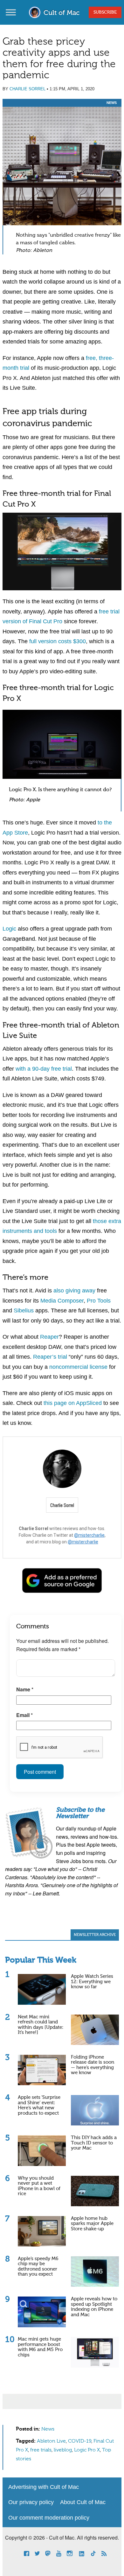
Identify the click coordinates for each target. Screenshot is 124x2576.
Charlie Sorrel (28, 89)
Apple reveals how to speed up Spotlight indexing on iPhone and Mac (94, 2307)
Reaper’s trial (50, 1357)
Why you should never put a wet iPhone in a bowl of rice (39, 2186)
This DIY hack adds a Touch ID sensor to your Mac (94, 2143)
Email (24, 1715)
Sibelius (24, 1310)
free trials (41, 2450)
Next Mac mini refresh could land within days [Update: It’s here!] (41, 2025)
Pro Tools (99, 1301)
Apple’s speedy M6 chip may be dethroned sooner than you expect (38, 2267)
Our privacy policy (31, 2502)
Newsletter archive (95, 1935)
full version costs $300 (58, 641)
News (112, 103)
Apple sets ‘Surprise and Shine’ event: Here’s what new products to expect (39, 2105)
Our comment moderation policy (49, 2518)
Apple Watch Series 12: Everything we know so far (92, 1982)
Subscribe (105, 12)
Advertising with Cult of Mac (44, 2487)
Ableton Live (51, 2441)
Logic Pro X (87, 2450)
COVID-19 (80, 2441)
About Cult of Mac (83, 2502)
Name (25, 1689)
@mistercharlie (89, 1535)
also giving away (74, 1291)
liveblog (63, 2450)
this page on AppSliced (73, 1403)
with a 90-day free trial (44, 1069)
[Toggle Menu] (11, 12)
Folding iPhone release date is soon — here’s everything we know (93, 2065)
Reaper (49, 1337)
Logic (9, 929)
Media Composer (62, 1301)
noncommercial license (78, 1367)
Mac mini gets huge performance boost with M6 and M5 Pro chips (40, 2347)
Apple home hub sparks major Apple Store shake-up (92, 2224)
